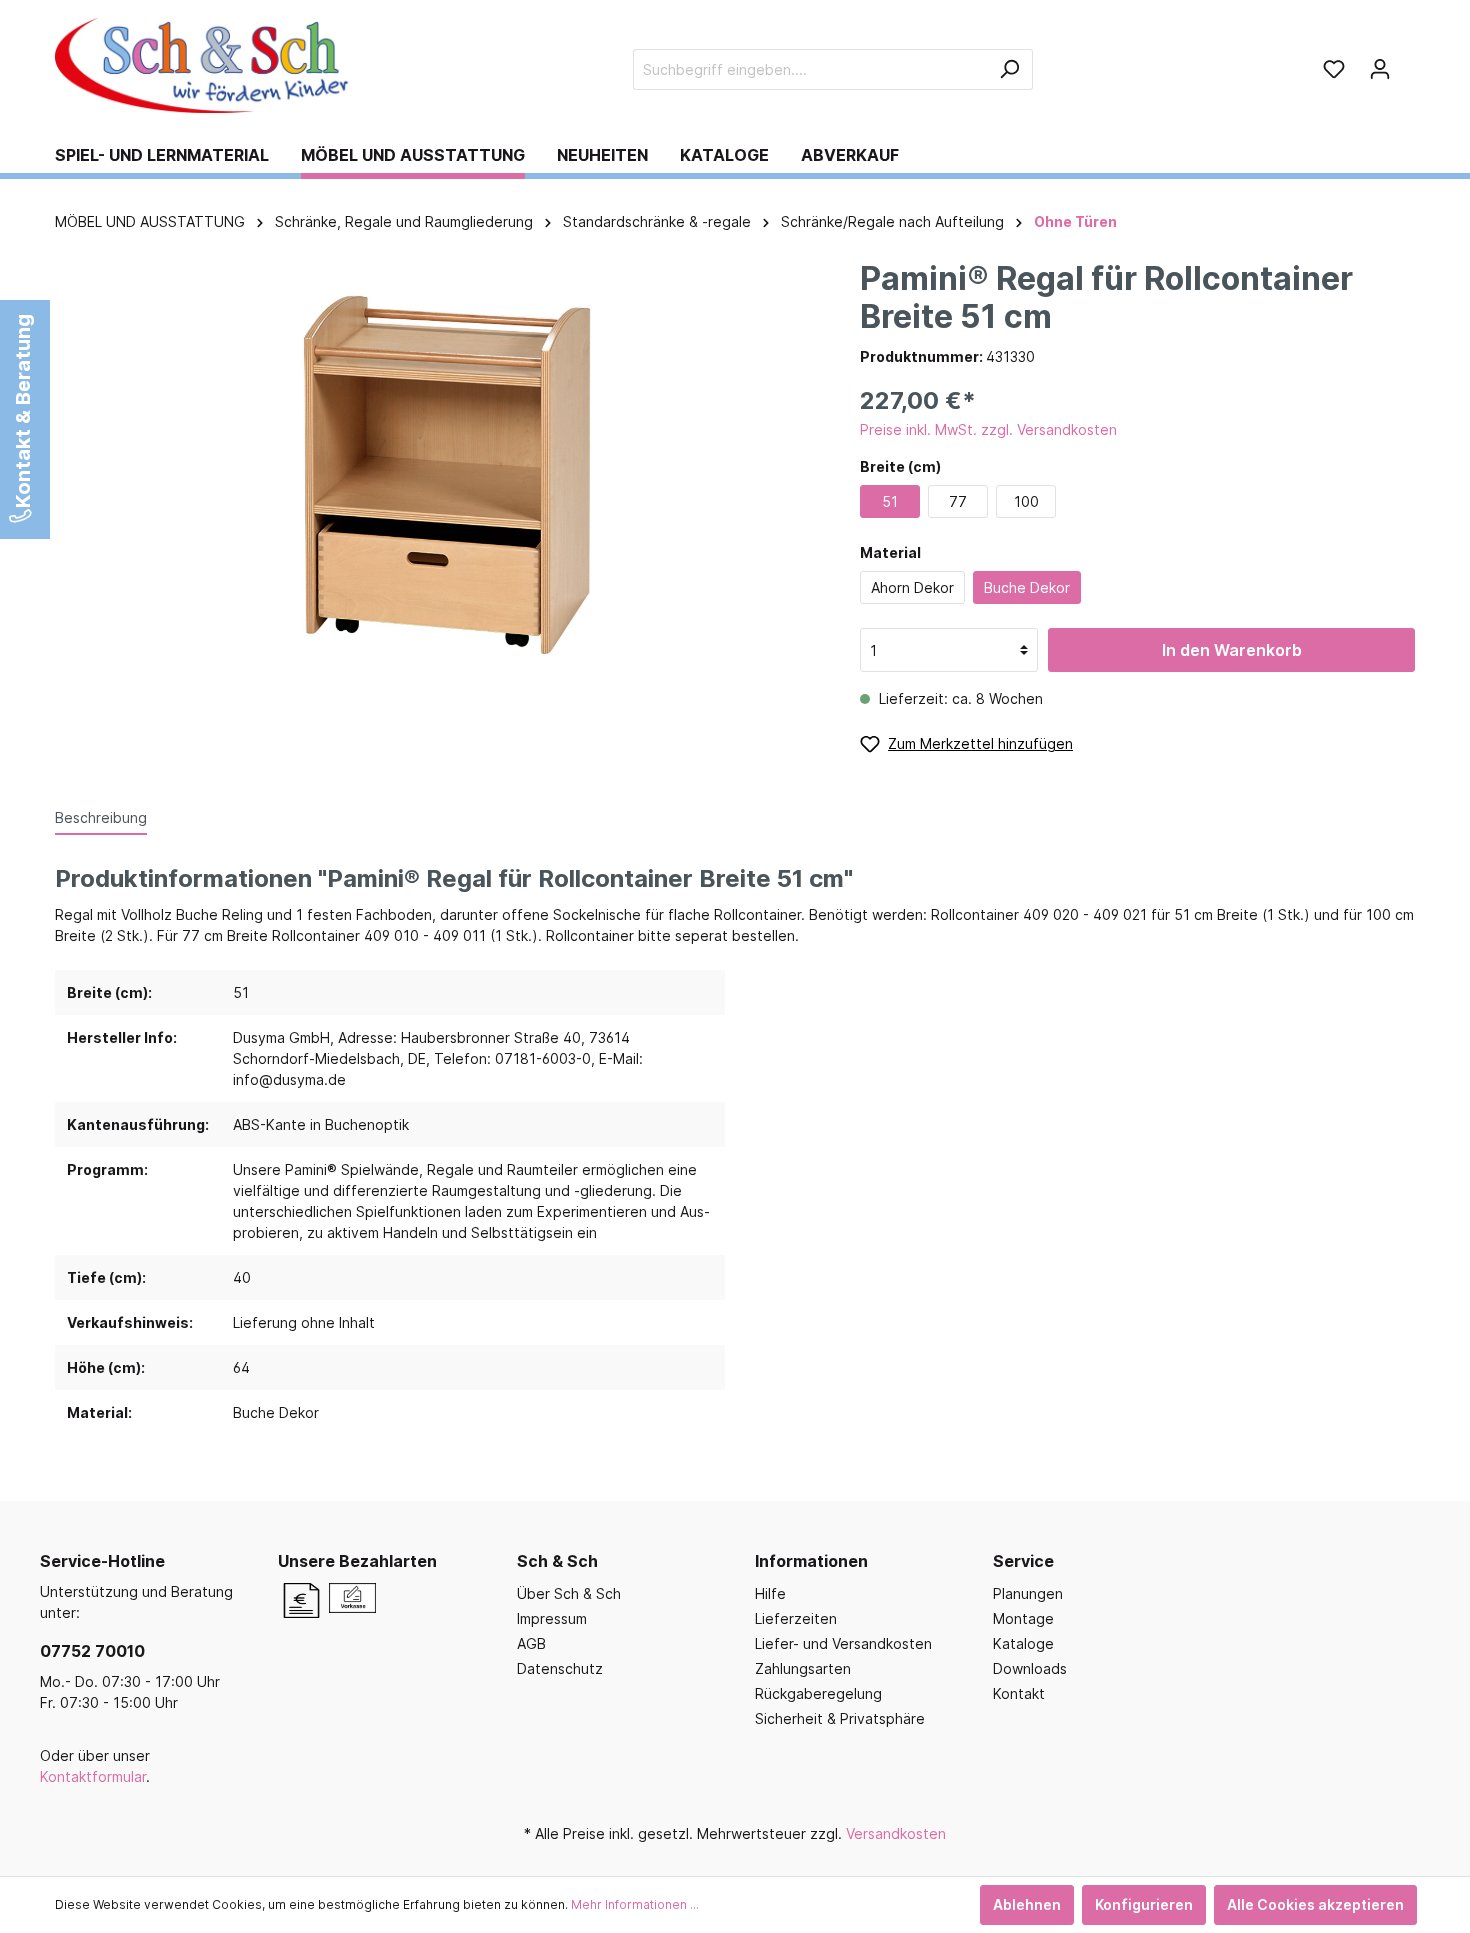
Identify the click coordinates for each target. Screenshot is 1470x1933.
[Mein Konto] (1380, 69)
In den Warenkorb (1232, 650)
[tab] (101, 817)
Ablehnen (1027, 1904)
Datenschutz (560, 1668)
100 (1026, 501)
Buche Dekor (1027, 587)
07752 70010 (92, 1651)
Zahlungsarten (803, 1668)
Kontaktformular (93, 1776)
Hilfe (770, 1593)
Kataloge (1023, 1643)
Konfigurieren (1144, 1904)
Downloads (1030, 1668)
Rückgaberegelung (818, 1693)
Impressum (552, 1618)
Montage (1023, 1618)
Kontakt (1019, 1693)
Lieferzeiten (796, 1618)
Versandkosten (896, 1833)
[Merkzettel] (1334, 69)
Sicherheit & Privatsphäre (840, 1718)
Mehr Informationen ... (635, 1904)
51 (890, 501)
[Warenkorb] (1409, 62)
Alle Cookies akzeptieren (1315, 1904)
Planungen (1028, 1593)
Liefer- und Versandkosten (843, 1643)
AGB (531, 1643)
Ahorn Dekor (912, 587)
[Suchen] (1009, 69)
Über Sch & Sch (569, 1593)
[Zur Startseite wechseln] (205, 65)
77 (958, 501)
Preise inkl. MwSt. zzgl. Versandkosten (988, 429)
